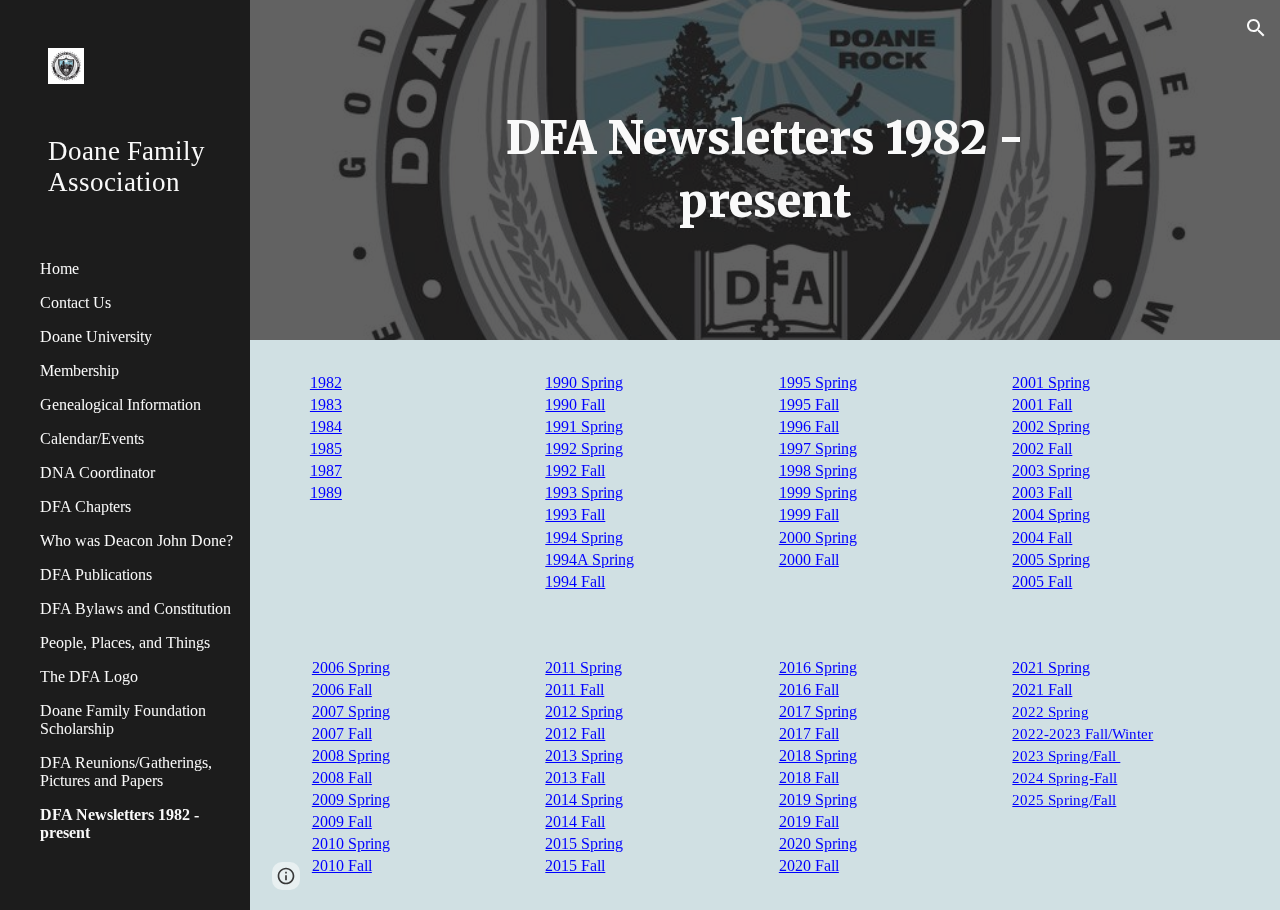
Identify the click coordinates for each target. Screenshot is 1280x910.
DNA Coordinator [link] (97, 472)
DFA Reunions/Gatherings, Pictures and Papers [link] (126, 771)
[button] (1256, 28)
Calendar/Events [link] (92, 438)
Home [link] (59, 268)
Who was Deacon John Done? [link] (136, 540)
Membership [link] (79, 370)
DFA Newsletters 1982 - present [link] (119, 823)
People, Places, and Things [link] (125, 642)
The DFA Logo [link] (89, 676)
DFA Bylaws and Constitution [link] (135, 608)
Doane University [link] (96, 336)
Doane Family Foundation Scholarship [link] (123, 719)
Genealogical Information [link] (120, 404)
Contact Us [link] (75, 302)
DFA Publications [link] (96, 574)
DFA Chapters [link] (85, 506)
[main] (764, 169)
